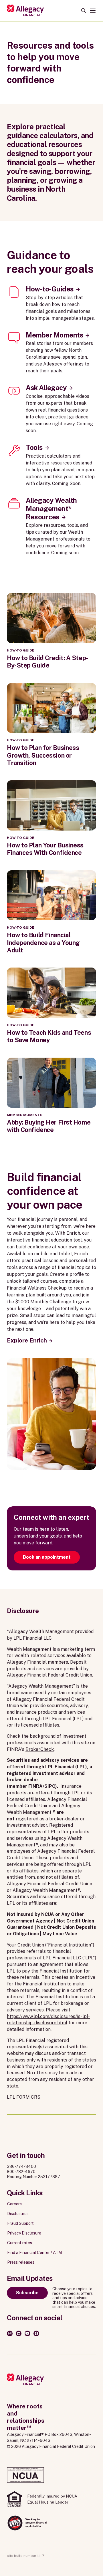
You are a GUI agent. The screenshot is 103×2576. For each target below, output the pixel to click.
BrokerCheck (40, 1749)
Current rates (20, 2243)
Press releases (21, 2262)
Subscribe (27, 2293)
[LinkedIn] (19, 2333)
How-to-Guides (50, 289)
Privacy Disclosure (24, 2233)
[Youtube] (27, 2333)
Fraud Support (20, 2223)
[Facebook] (36, 2333)
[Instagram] (10, 2333)
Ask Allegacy (46, 388)
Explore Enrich (27, 1340)
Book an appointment (47, 1557)
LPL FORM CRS (24, 2097)
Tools (34, 447)
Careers (14, 2204)
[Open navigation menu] (93, 11)
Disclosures (18, 2214)
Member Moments (55, 335)
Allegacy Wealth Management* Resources (51, 509)
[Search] (84, 11)
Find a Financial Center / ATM (34, 2253)
